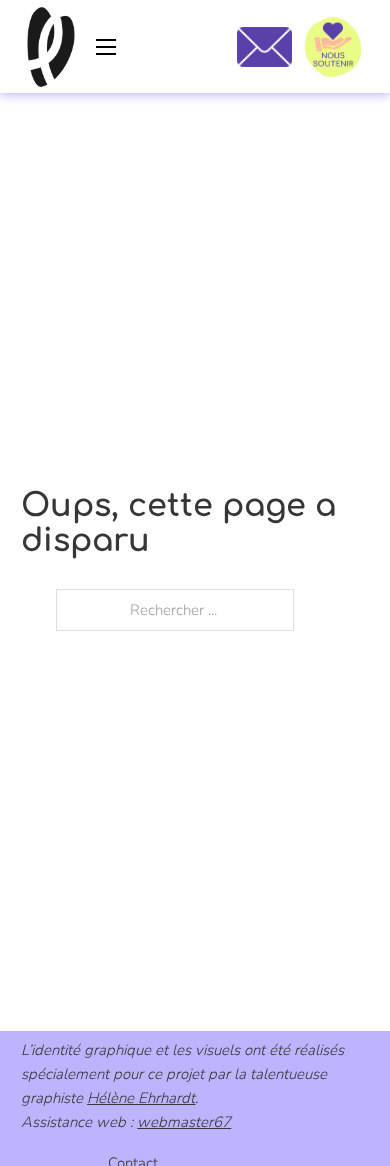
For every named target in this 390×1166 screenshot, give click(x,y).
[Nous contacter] (264, 47)
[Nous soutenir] (333, 47)
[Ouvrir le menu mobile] (106, 47)
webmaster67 (184, 1122)
